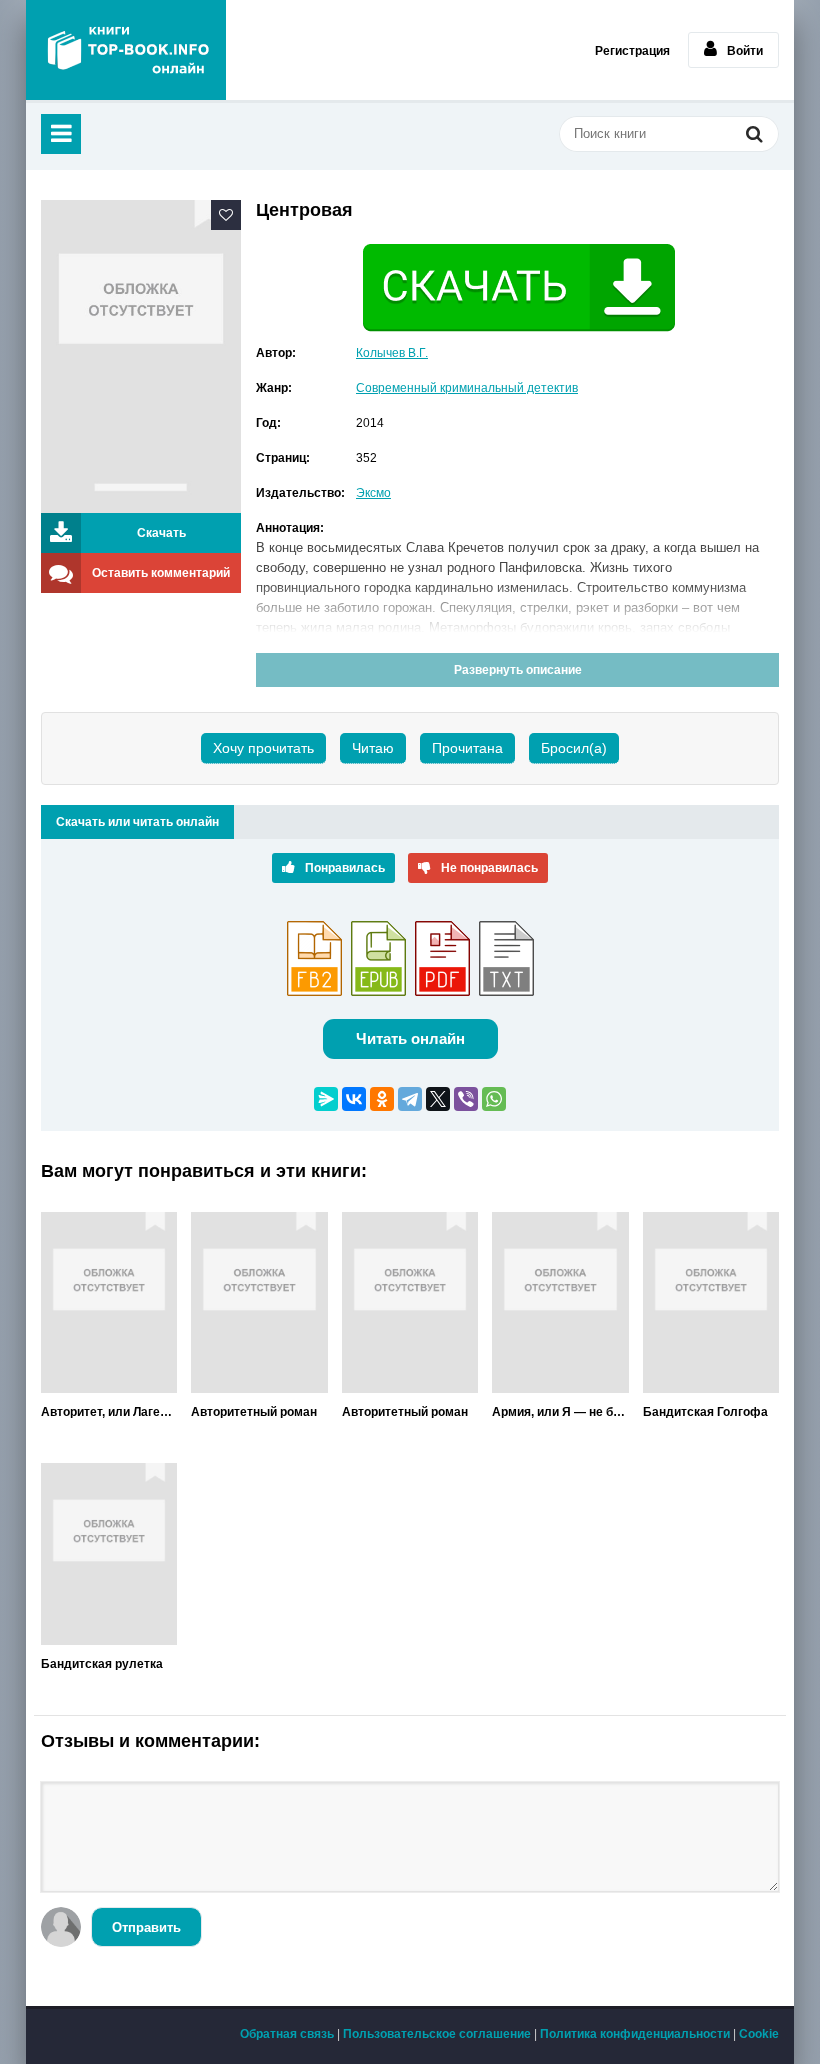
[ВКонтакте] (354, 1099)
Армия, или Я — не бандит (560, 1412)
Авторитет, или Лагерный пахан (109, 1412)
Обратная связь (287, 2034)
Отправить (146, 1927)
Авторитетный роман (254, 1412)
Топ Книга (126, 50)
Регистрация (632, 51)
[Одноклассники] (382, 1099)
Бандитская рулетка (102, 1664)
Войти (745, 51)
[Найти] (754, 136)
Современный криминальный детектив (467, 388)
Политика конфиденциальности (635, 2034)
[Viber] (466, 1099)
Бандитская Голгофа (705, 1412)
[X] (438, 1099)
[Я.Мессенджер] (326, 1099)
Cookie (759, 2034)
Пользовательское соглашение (437, 2034)
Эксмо (373, 493)
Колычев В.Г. (392, 353)
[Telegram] (410, 1099)
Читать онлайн (410, 1038)
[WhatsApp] (494, 1099)
